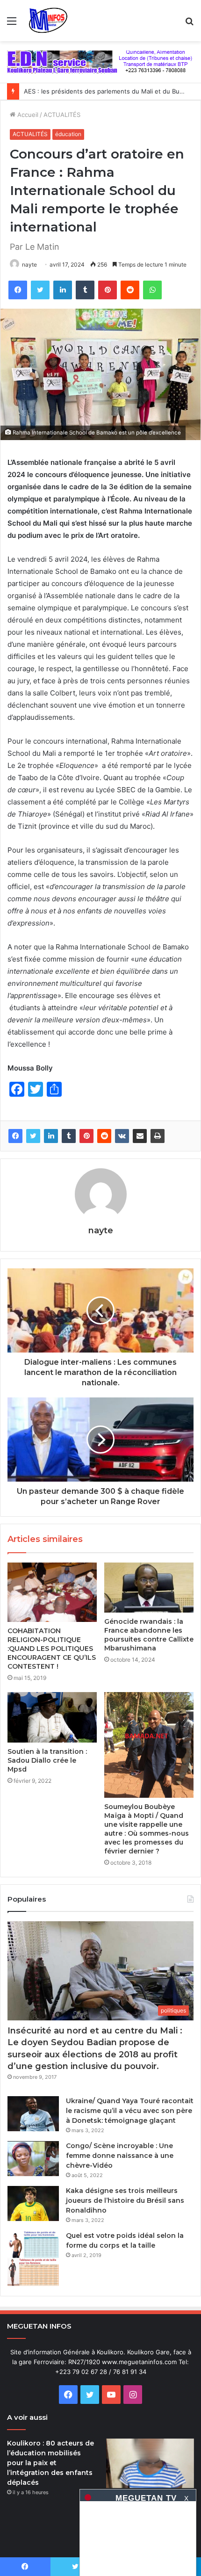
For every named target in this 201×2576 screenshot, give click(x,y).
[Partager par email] (140, 1136)
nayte (29, 264)
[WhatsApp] (152, 290)
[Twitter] (40, 290)
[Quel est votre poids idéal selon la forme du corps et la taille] (33, 2259)
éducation (68, 134)
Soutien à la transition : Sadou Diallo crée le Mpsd (47, 1760)
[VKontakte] (122, 1136)
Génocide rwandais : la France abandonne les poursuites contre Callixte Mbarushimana (149, 1635)
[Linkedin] (63, 290)
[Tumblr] (85, 290)
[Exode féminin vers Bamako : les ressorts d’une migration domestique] (150, 2463)
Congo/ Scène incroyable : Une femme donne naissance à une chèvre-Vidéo (120, 2156)
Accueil (27, 115)
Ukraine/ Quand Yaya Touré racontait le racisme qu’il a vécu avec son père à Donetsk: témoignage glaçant (130, 2111)
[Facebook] (18, 290)
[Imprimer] (158, 1136)
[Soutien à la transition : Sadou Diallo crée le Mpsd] (52, 1717)
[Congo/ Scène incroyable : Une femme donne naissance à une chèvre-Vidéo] (33, 2159)
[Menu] (12, 24)
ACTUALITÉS (62, 115)
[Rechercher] (189, 24)
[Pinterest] (108, 290)
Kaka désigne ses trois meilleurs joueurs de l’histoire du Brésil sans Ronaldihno (125, 2200)
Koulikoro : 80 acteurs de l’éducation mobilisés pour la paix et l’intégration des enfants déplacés (50, 2463)
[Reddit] (130, 290)
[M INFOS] (51, 21)
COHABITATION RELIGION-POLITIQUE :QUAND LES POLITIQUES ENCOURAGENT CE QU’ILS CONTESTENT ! (52, 1649)
